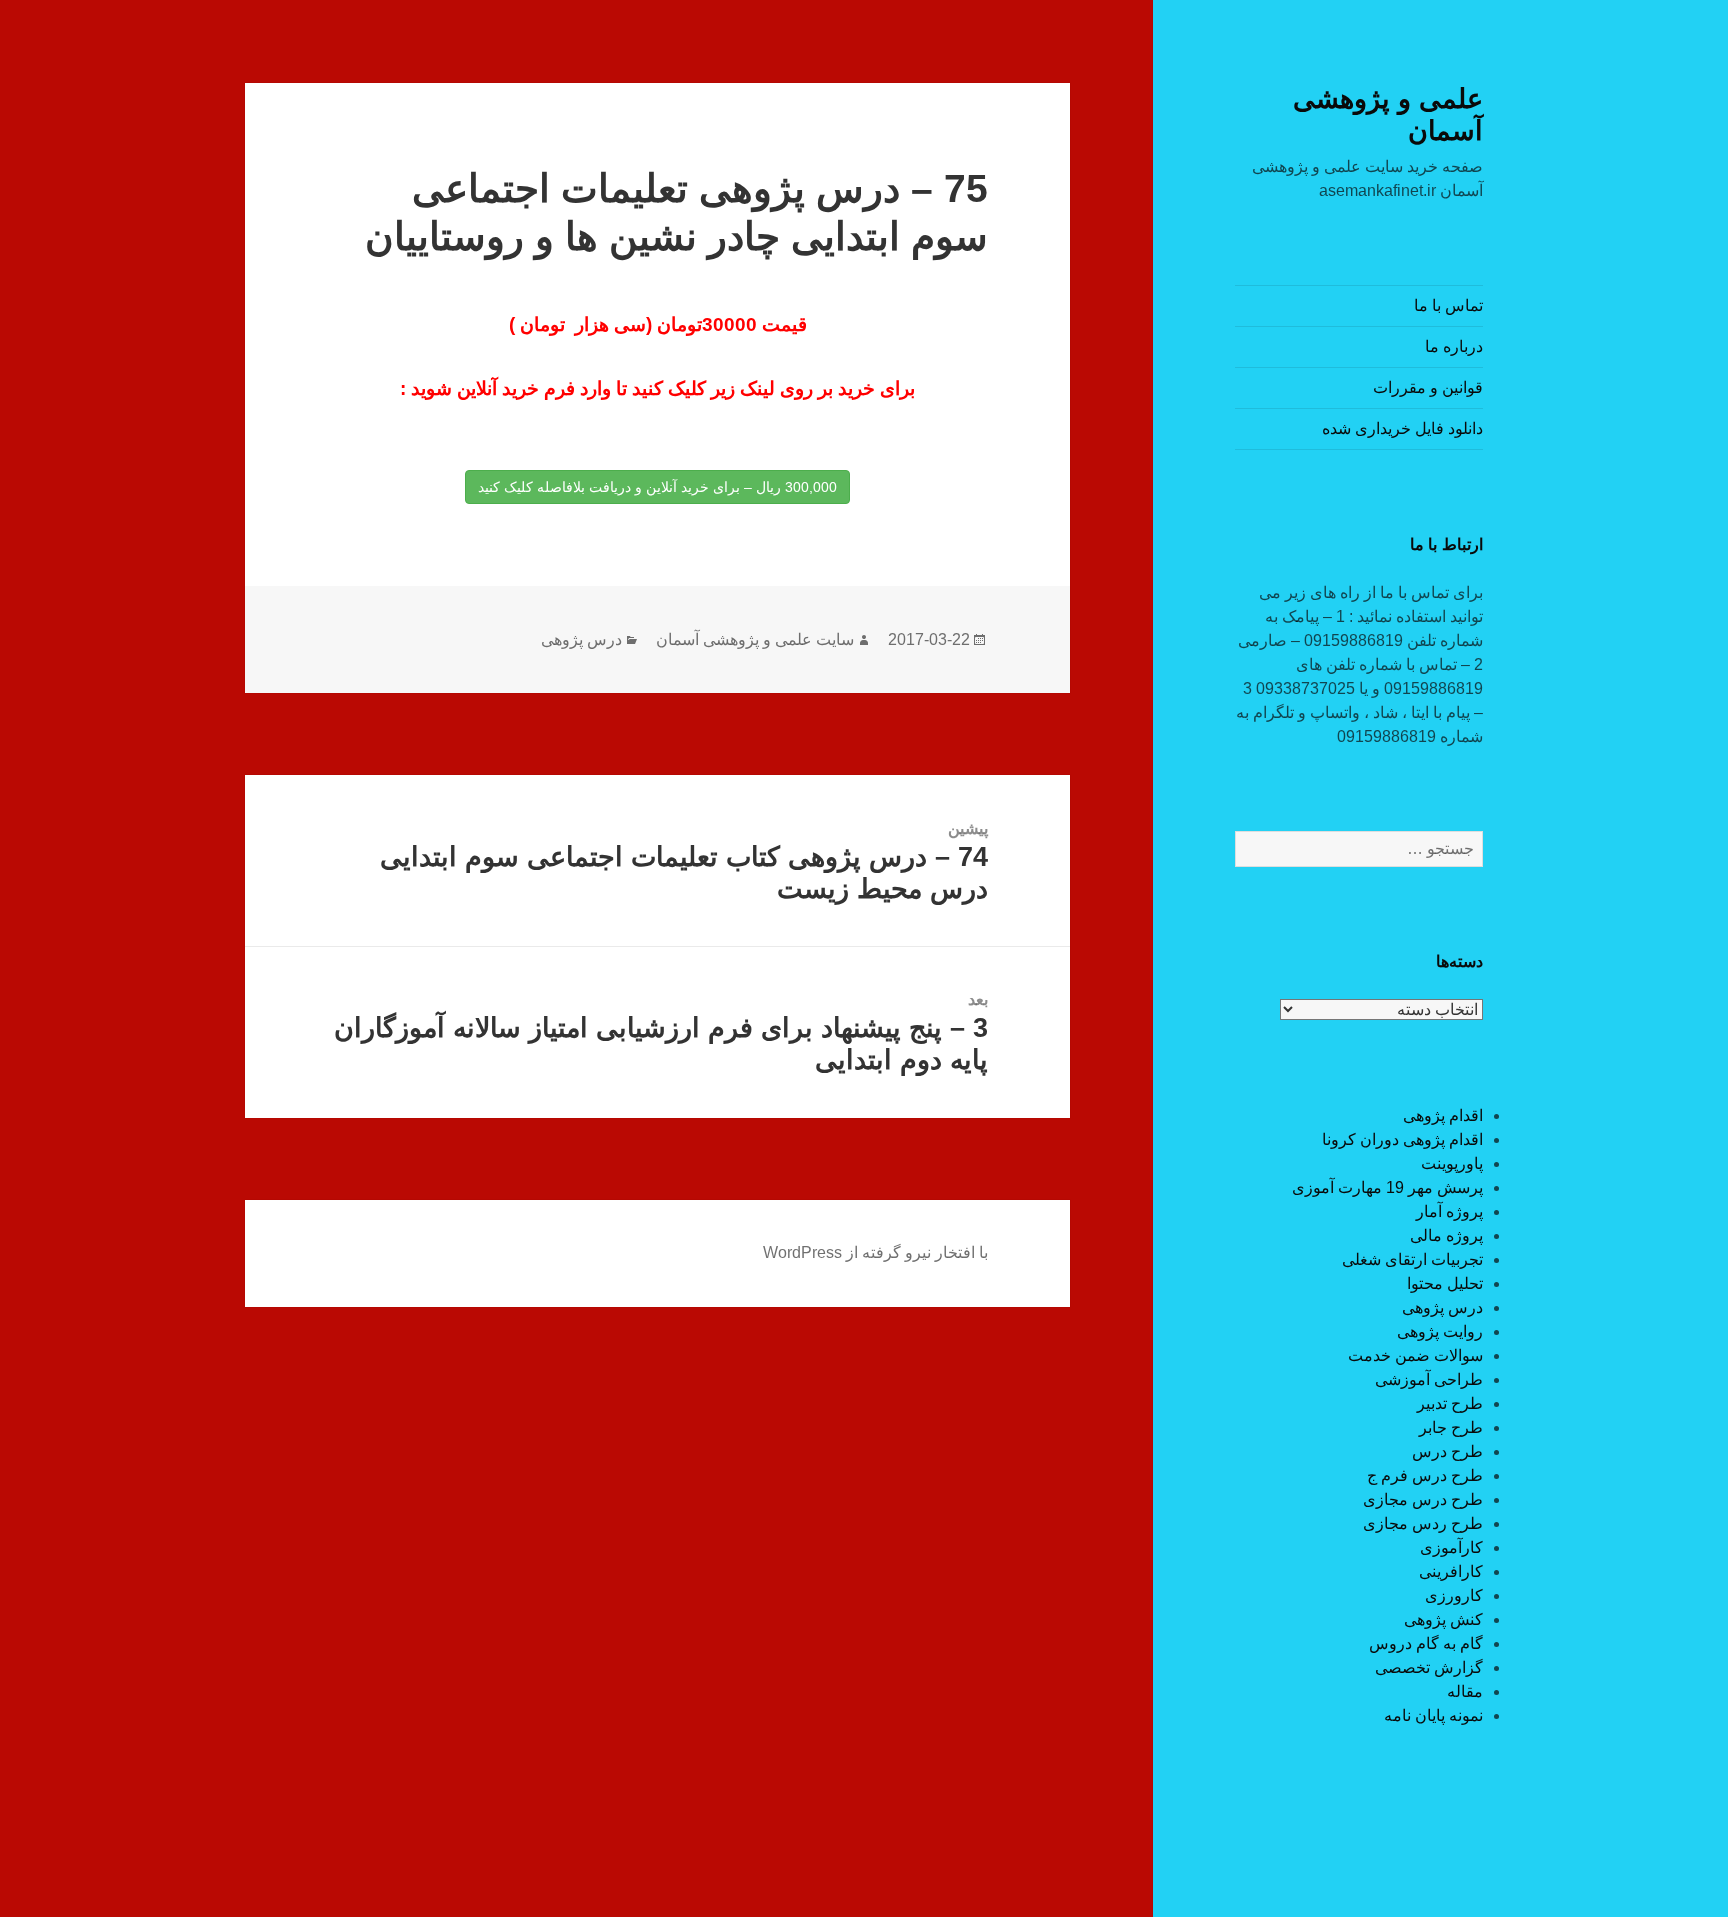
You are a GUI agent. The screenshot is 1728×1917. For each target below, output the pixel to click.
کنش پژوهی (1443, 1619)
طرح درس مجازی (1423, 1499)
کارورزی (1454, 1595)
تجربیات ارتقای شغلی (1412, 1259)
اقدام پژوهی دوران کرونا (1402, 1139)
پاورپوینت (1452, 1163)
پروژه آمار (1449, 1211)
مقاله (1465, 1691)
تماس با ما (1448, 305)
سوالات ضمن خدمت (1415, 1355)
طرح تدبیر (1450, 1403)
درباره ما (1454, 346)
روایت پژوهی (1440, 1331)
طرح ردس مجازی (1423, 1523)
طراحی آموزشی (1429, 1379)
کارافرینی (1451, 1571)
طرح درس (1447, 1451)
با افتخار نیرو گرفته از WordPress (875, 1252)
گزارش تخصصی (1429, 1667)
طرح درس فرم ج (1425, 1475)
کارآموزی (1451, 1547)
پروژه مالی (1446, 1235)
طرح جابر (1451, 1427)
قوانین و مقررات (1428, 387)
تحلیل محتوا (1445, 1283)
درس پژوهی (1442, 1307)
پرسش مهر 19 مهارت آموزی (1387, 1187)
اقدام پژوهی (1443, 1115)
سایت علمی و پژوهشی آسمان (755, 639)
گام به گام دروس (1426, 1643)
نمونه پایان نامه (1433, 1715)
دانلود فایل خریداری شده (1402, 428)
